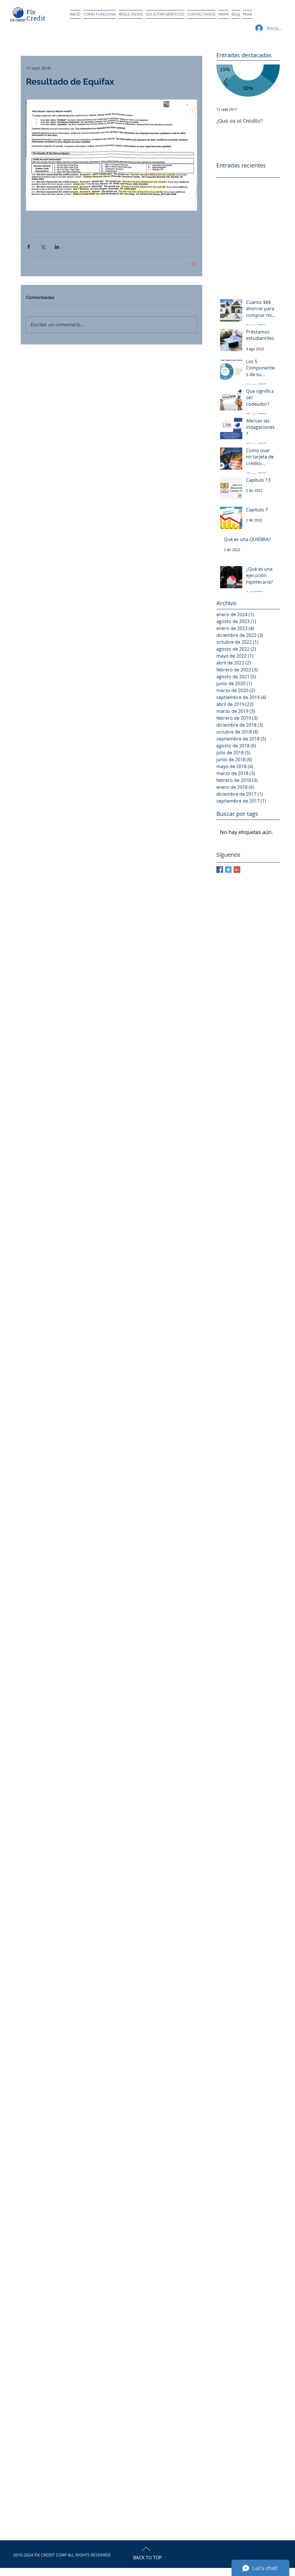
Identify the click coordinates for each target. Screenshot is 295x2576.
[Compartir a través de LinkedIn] (57, 247)
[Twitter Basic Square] (228, 870)
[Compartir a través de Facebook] (29, 247)
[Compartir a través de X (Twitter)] (43, 247)
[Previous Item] (226, 82)
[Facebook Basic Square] (220, 870)
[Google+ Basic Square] (237, 870)
